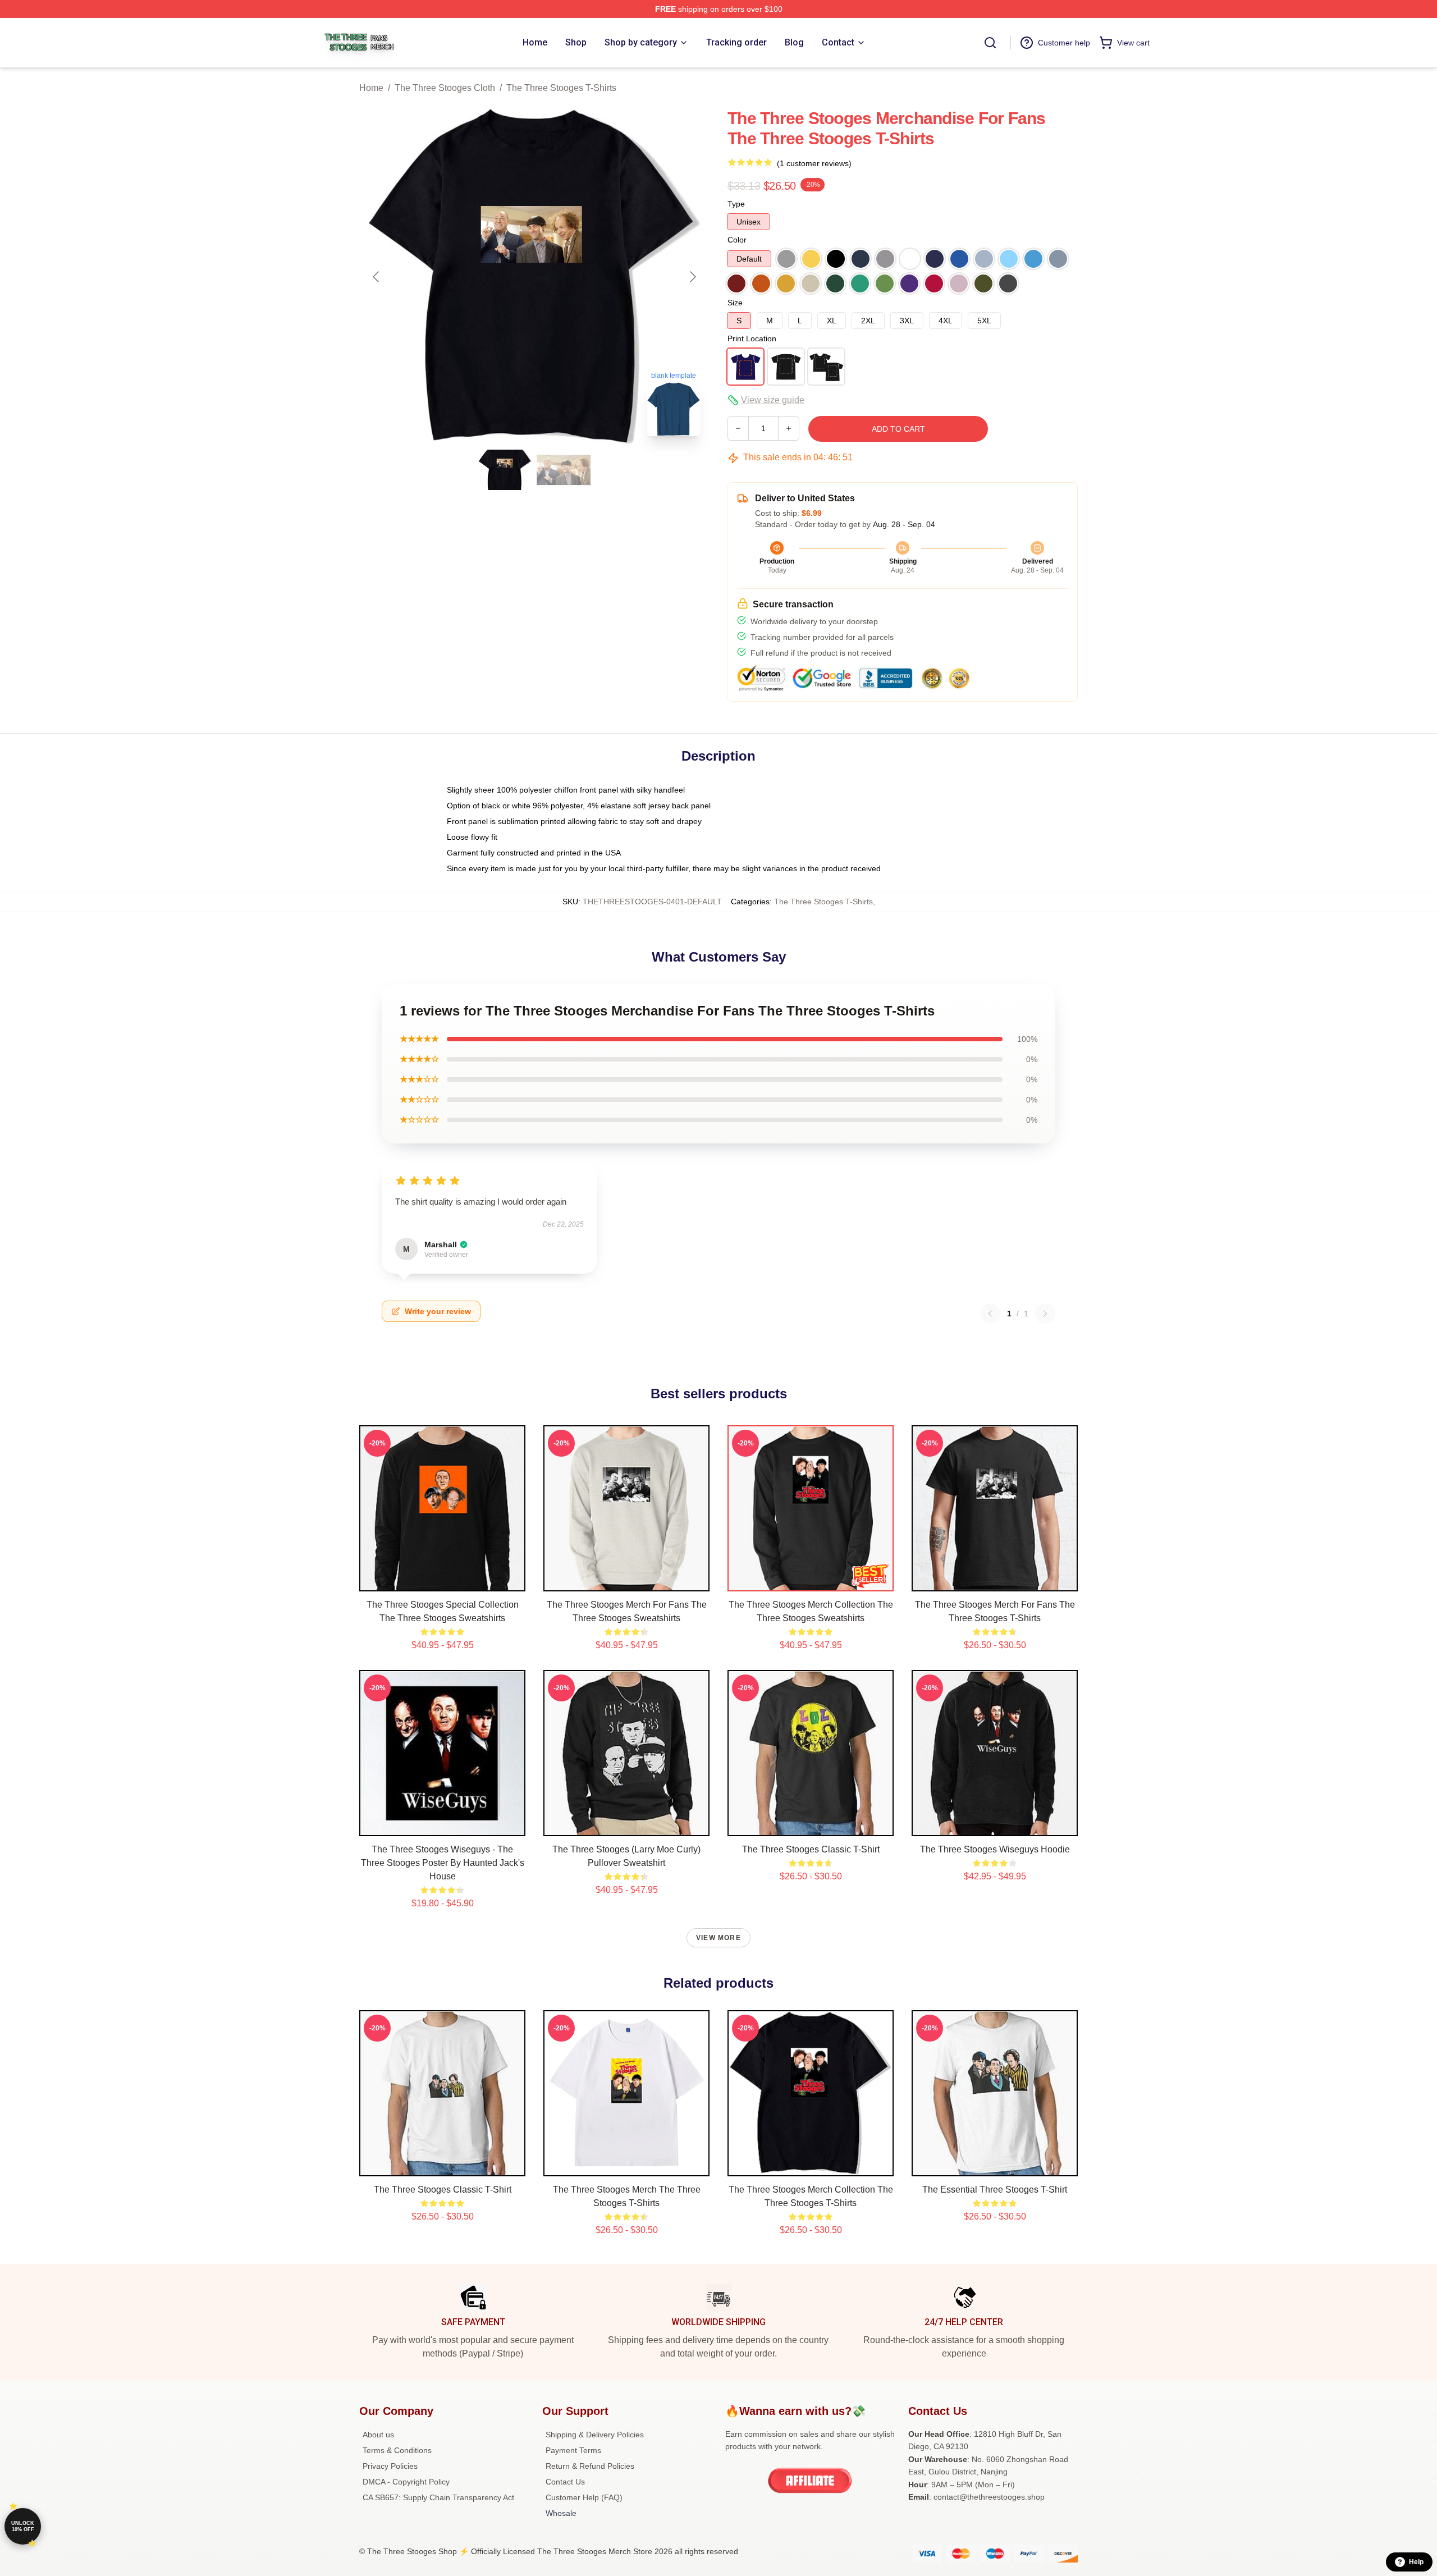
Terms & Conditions (397, 2450)
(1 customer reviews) (814, 163)
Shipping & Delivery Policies (595, 2435)
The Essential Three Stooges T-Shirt (995, 2190)
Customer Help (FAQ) (584, 2497)
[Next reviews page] (1045, 1314)
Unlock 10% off (23, 2526)
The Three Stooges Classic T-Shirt (811, 1849)
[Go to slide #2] (564, 470)
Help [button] (1416, 2562)
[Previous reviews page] (990, 1314)
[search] (990, 43)
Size (735, 303)
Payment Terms (573, 2450)
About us (378, 2435)
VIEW (443, 1580)
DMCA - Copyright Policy (406, 2482)
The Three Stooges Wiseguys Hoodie (995, 1849)
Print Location (752, 338)
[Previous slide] (377, 277)
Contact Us (565, 2482)
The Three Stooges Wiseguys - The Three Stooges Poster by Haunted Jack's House (443, 1863)
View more (718, 1938)
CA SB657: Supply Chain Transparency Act (438, 2497)
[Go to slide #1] (505, 470)
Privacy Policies (390, 2466)
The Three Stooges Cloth (445, 88)
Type (736, 204)
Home (371, 88)
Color (737, 240)
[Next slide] (692, 277)
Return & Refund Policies (590, 2466)
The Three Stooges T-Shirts (561, 88)
